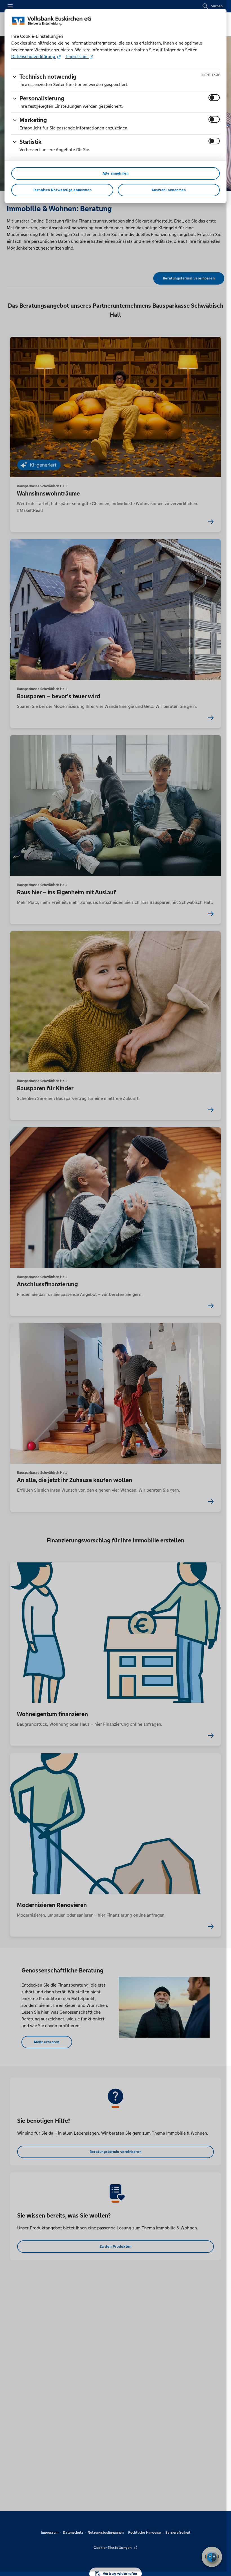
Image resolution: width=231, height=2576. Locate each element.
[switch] (214, 98)
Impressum (77, 57)
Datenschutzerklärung (34, 57)
